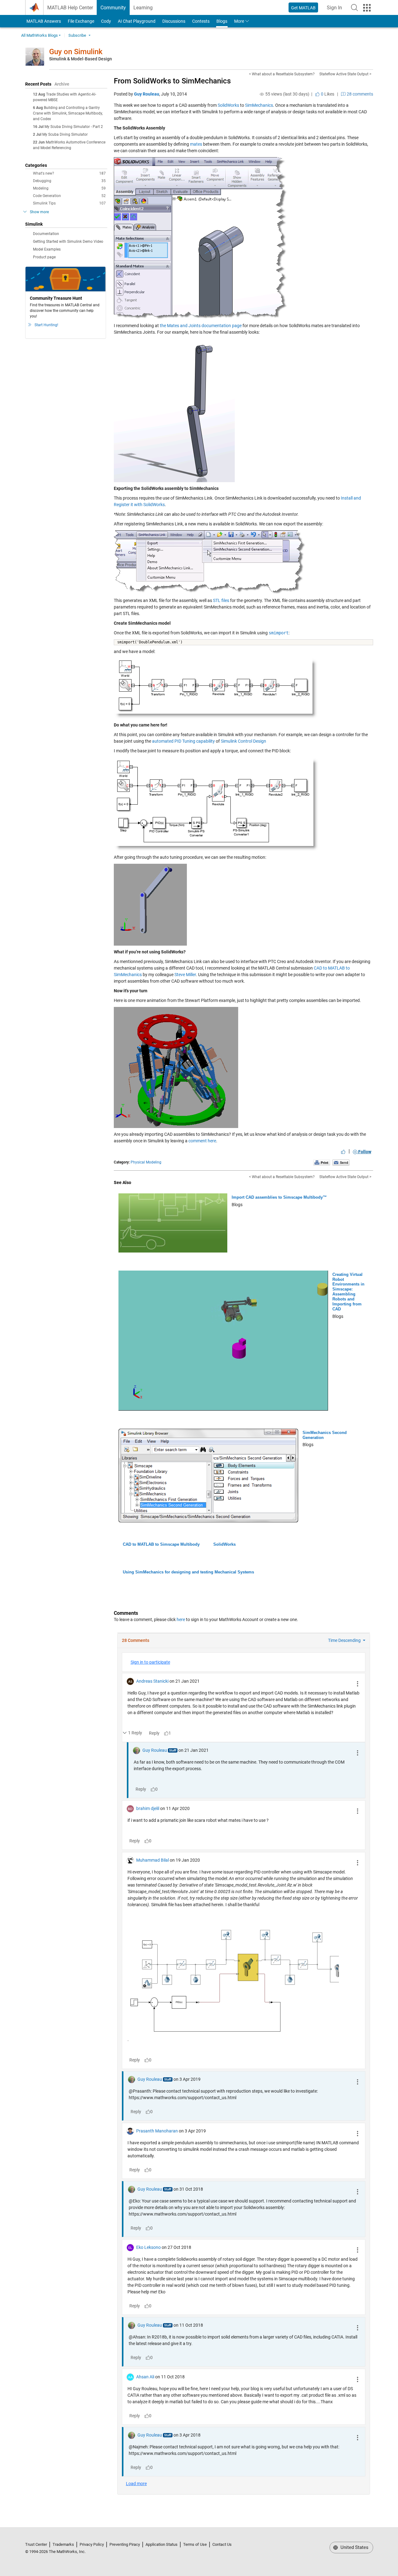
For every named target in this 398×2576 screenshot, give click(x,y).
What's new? (69, 173)
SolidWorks (228, 105)
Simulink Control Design (243, 741)
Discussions (174, 21)
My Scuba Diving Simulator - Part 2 (74, 127)
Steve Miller (185, 975)
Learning (143, 8)
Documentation (46, 234)
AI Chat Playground (137, 21)
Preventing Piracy (125, 2544)
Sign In (336, 9)
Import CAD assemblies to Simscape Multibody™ (279, 1197)
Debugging (69, 181)
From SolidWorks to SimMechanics (172, 81)
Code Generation (69, 196)
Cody (106, 21)
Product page (44, 257)
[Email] (341, 1162)
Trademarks (63, 2544)
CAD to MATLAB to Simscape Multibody (161, 1544)
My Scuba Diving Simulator (65, 134)
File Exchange (81, 21)
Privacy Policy (92, 2544)
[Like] (343, 1152)
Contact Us (222, 2544)
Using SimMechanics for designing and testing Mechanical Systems (188, 1572)
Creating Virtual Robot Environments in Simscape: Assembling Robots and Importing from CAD (348, 1292)
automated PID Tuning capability (183, 741)
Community (113, 8)
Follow (364, 1152)
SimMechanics (259, 105)
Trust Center (36, 2544)
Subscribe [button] (77, 35)
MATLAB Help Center (70, 8)
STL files (221, 600)
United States (354, 2547)
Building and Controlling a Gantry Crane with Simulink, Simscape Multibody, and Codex (68, 113)
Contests (201, 21)
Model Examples (47, 249)
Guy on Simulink (76, 52)
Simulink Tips (69, 203)
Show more (39, 212)
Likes (327, 94)
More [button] (239, 21)
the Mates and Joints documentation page (201, 326)
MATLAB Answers (43, 21)
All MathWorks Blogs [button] (39, 35)
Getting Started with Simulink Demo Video (68, 242)
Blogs (222, 21)
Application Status (162, 2544)
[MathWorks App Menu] (367, 8)
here (181, 1619)
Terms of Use (195, 2544)
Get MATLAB (303, 8)
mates (196, 144)
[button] (354, 7)
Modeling (69, 188)
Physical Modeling (146, 1162)
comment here (202, 1141)
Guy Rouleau (147, 94)
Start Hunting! (46, 325)
